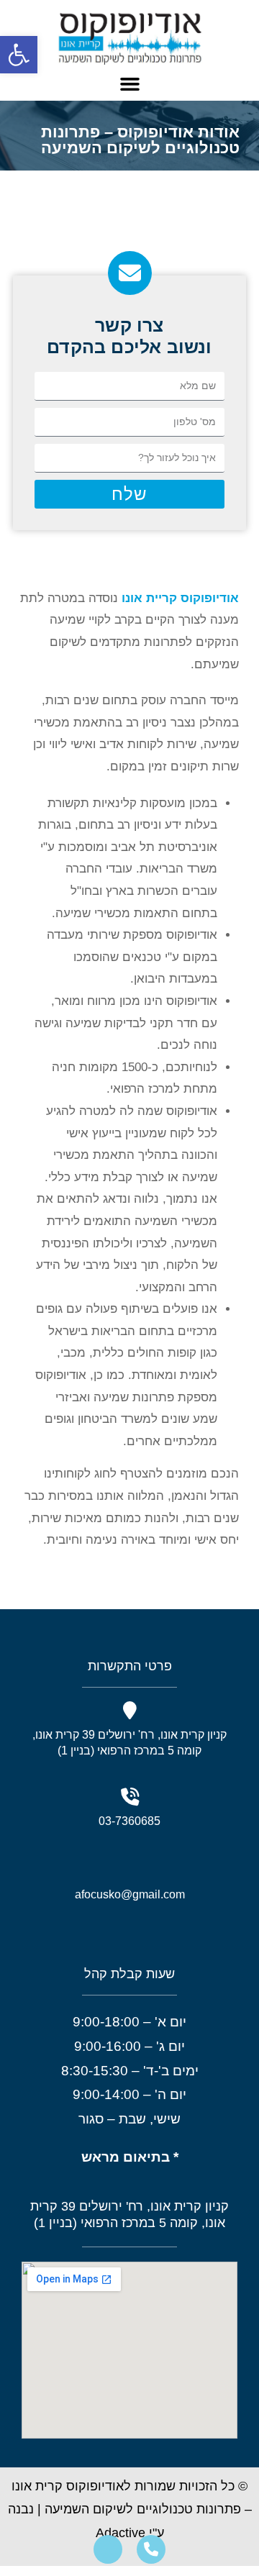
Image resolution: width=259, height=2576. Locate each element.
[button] (19, 55)
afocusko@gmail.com (130, 1894)
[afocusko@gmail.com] (130, 1867)
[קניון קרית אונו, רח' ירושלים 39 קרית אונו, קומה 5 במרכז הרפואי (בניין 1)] (130, 1711)
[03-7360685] (130, 1797)
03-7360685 (129, 1821)
